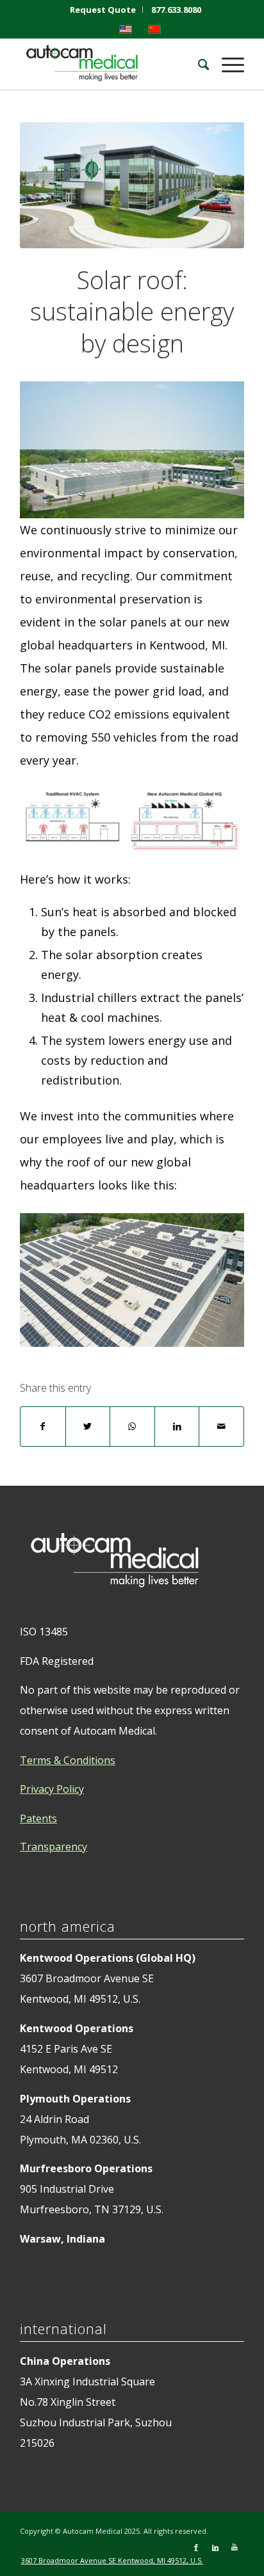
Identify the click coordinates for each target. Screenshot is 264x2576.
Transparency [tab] (54, 1847)
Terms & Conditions (68, 1760)
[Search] (191, 64)
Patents (38, 1818)
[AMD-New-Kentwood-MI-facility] (132, 185)
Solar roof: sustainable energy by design (132, 311)
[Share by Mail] (221, 1427)
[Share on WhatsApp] (132, 1427)
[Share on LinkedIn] (177, 1427)
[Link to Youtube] (235, 2547)
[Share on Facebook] (43, 1427)
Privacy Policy (52, 1789)
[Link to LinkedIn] (215, 2547)
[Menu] (227, 64)
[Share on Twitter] (88, 1427)
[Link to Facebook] (196, 2547)
